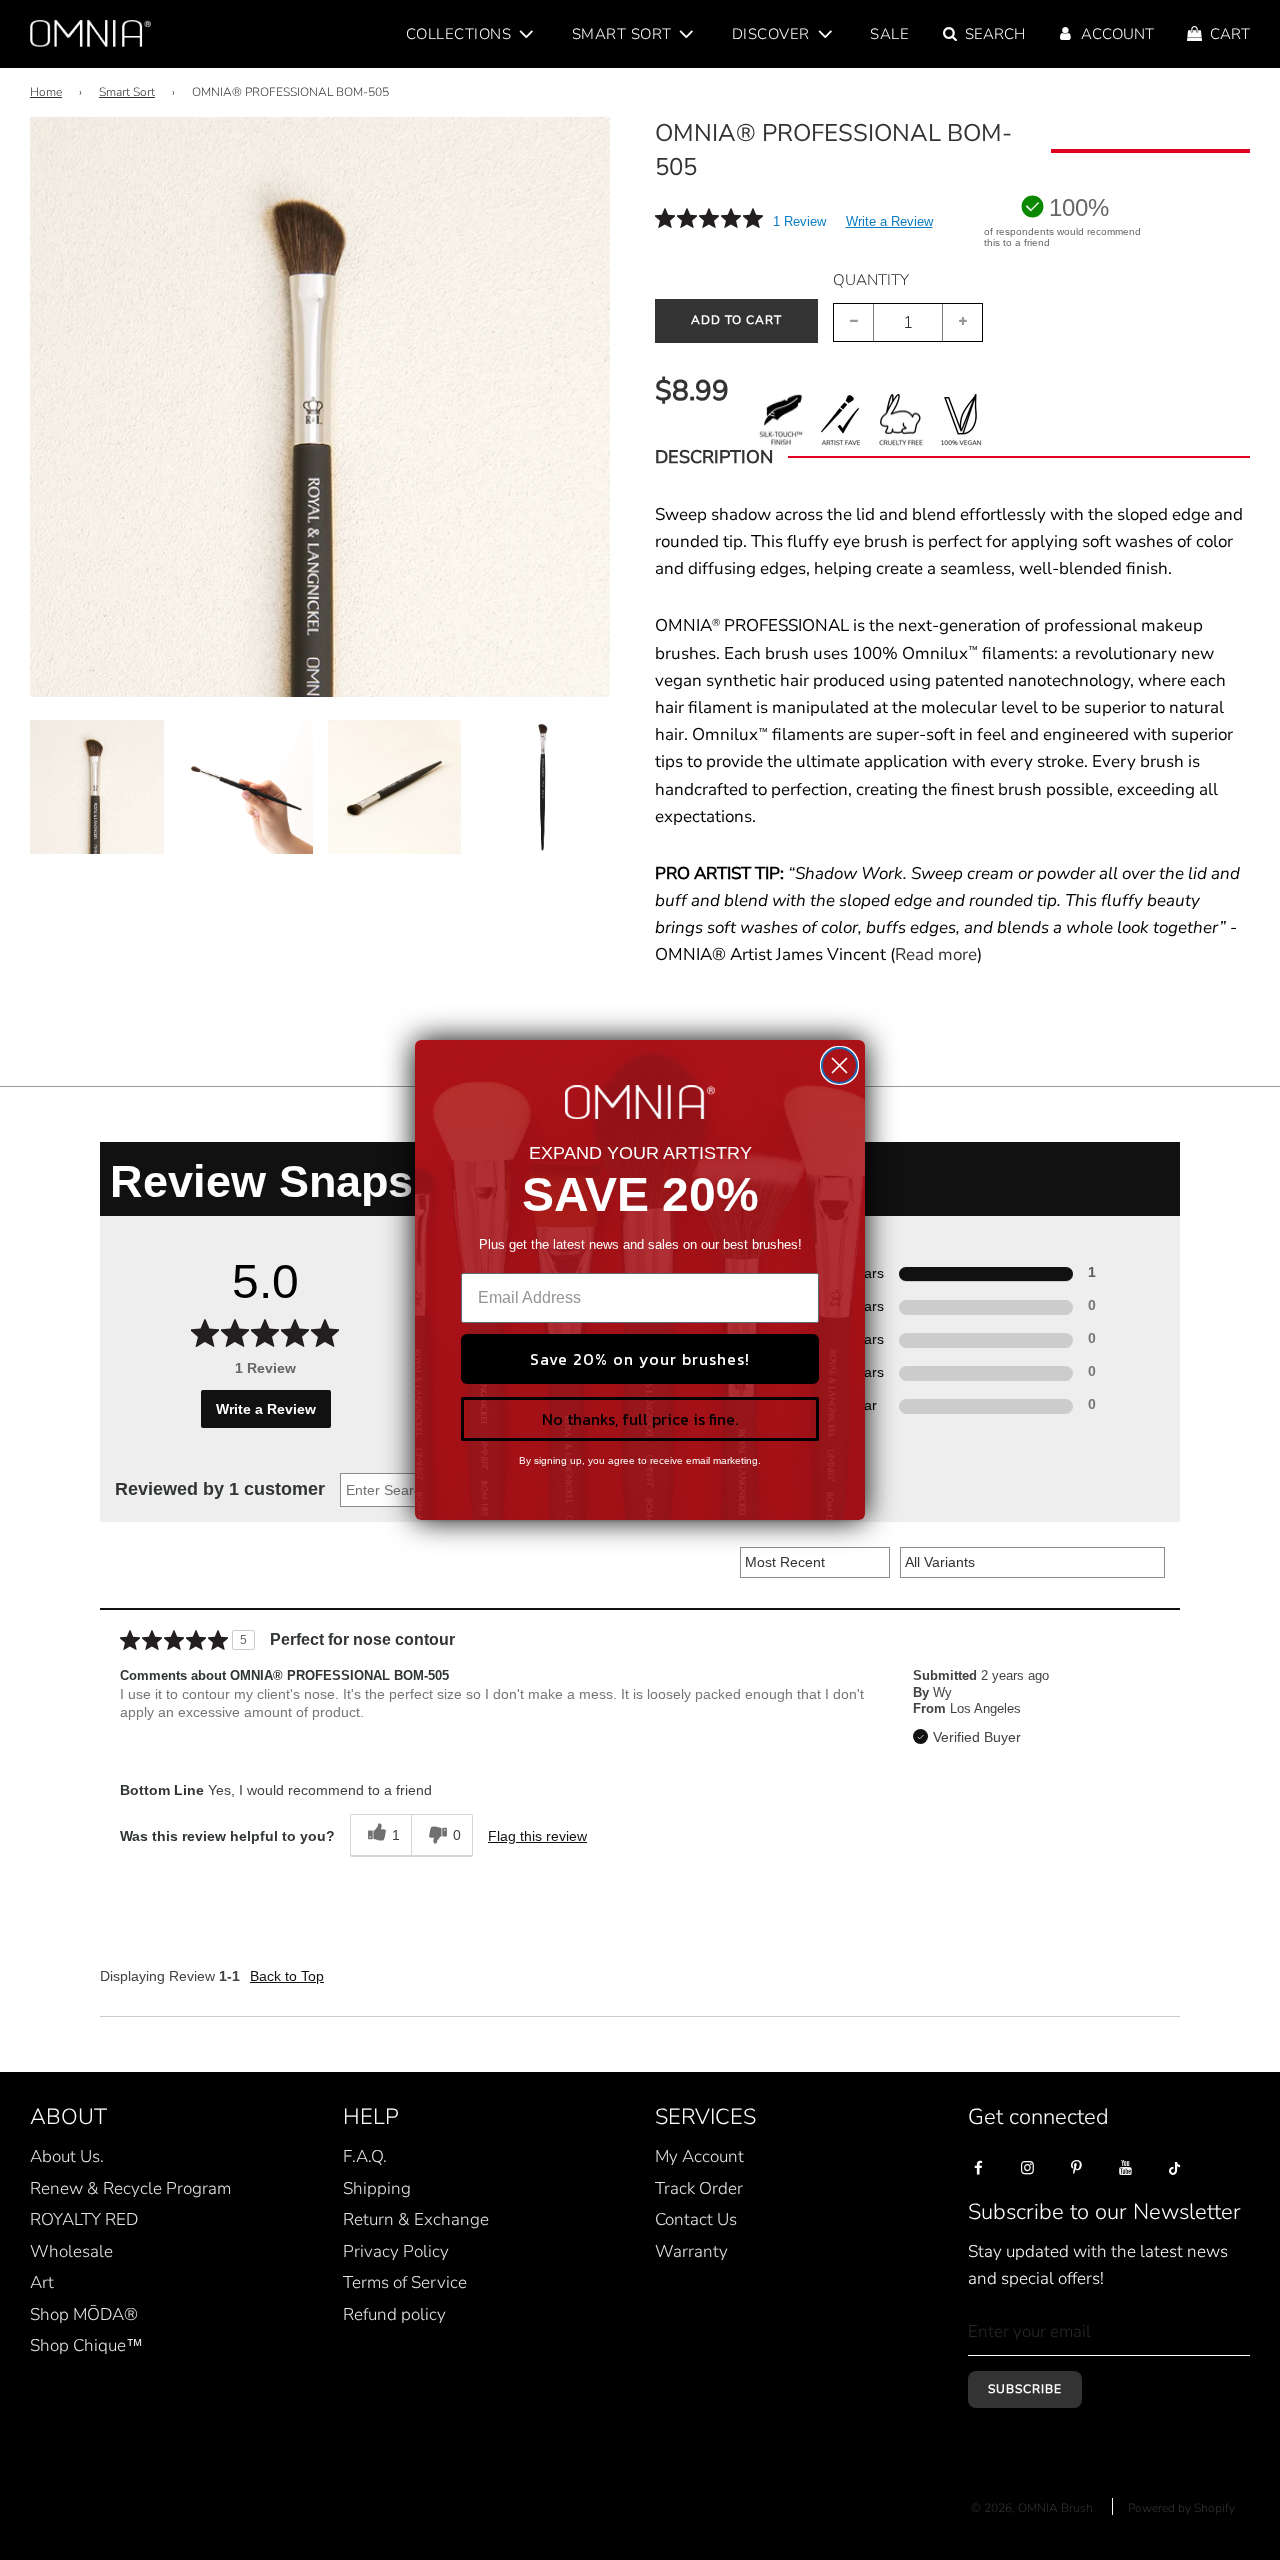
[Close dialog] (839, 1065)
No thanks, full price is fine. (640, 1419)
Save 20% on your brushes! (640, 1359)
